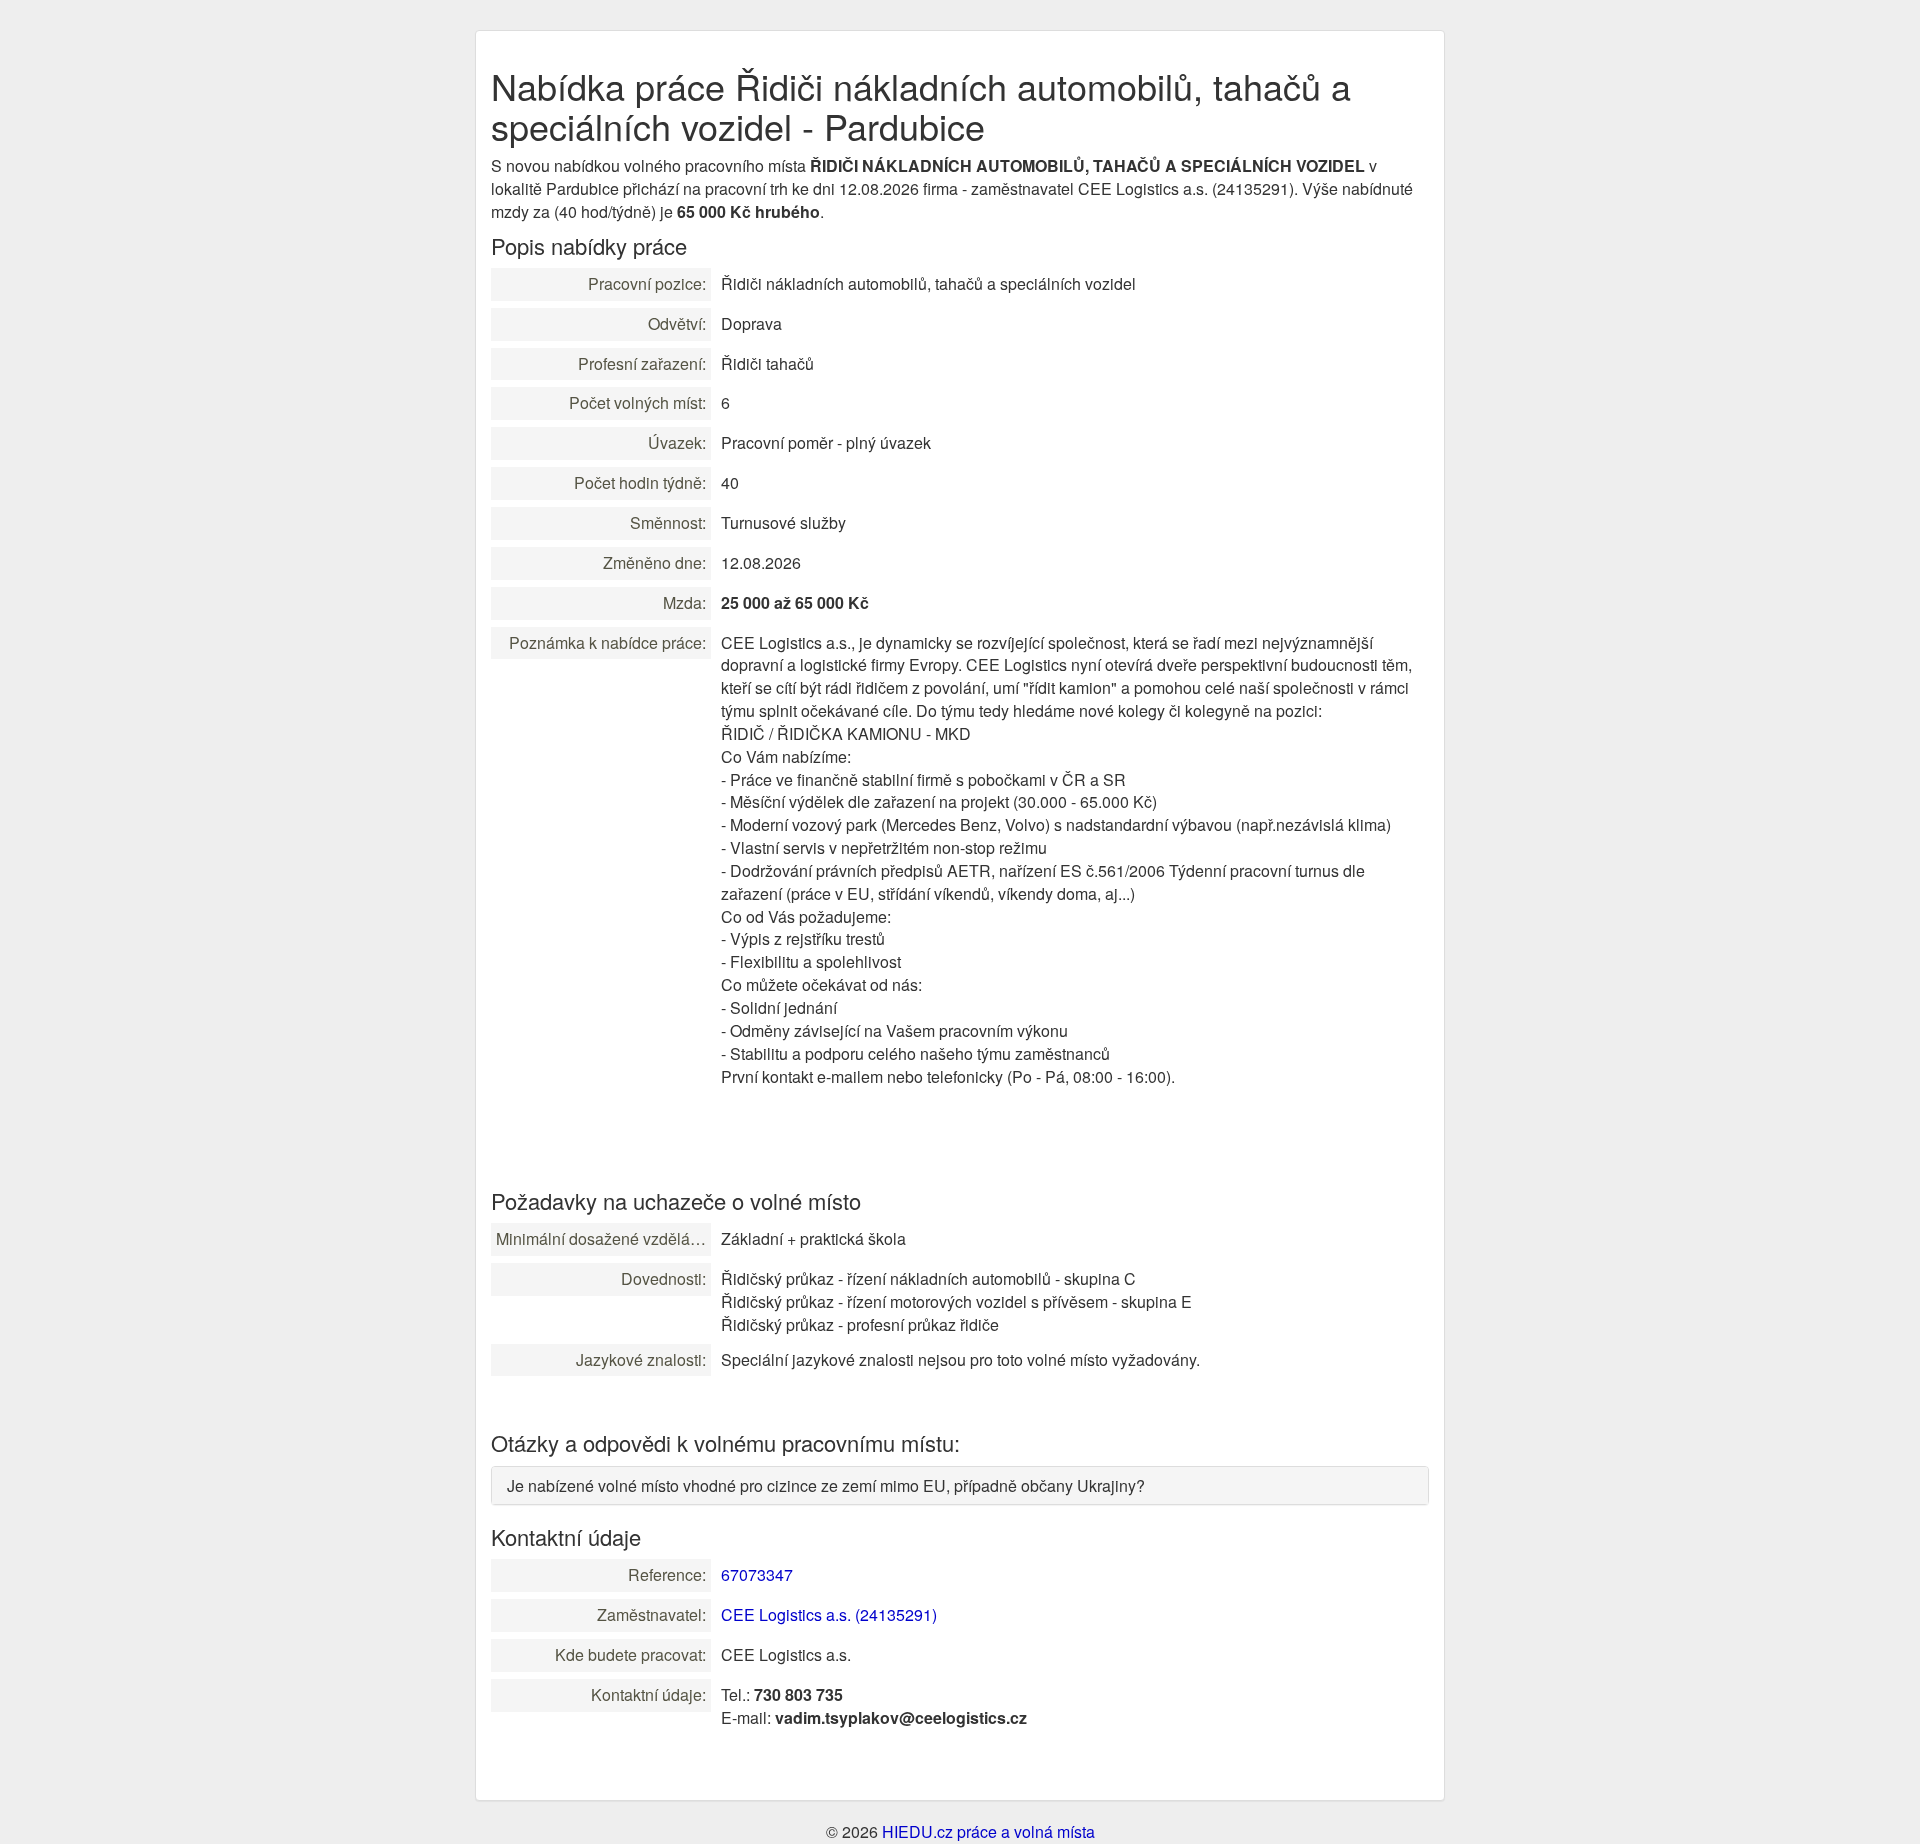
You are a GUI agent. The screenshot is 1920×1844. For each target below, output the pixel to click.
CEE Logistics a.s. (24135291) (829, 1614)
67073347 (757, 1574)
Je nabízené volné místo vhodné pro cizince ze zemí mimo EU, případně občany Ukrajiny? (826, 1485)
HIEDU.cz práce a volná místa (988, 1831)
